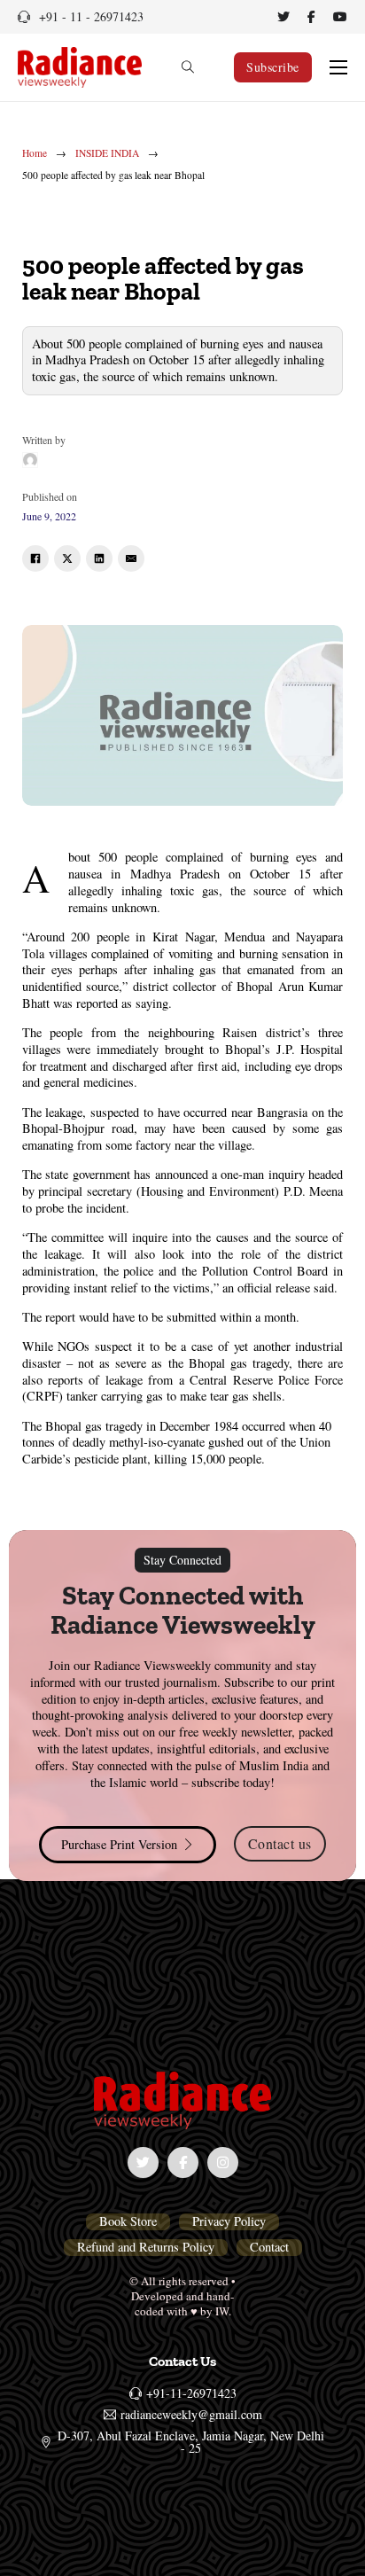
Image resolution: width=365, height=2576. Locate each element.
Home (35, 153)
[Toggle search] (188, 67)
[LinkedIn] (99, 558)
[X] (67, 558)
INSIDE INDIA (107, 153)
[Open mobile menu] (338, 67)
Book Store (128, 2221)
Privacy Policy (229, 2221)
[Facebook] (35, 558)
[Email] (131, 558)
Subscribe (273, 67)
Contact (269, 2247)
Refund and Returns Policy (146, 2247)
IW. (223, 2311)
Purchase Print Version (119, 1844)
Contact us (280, 1843)
